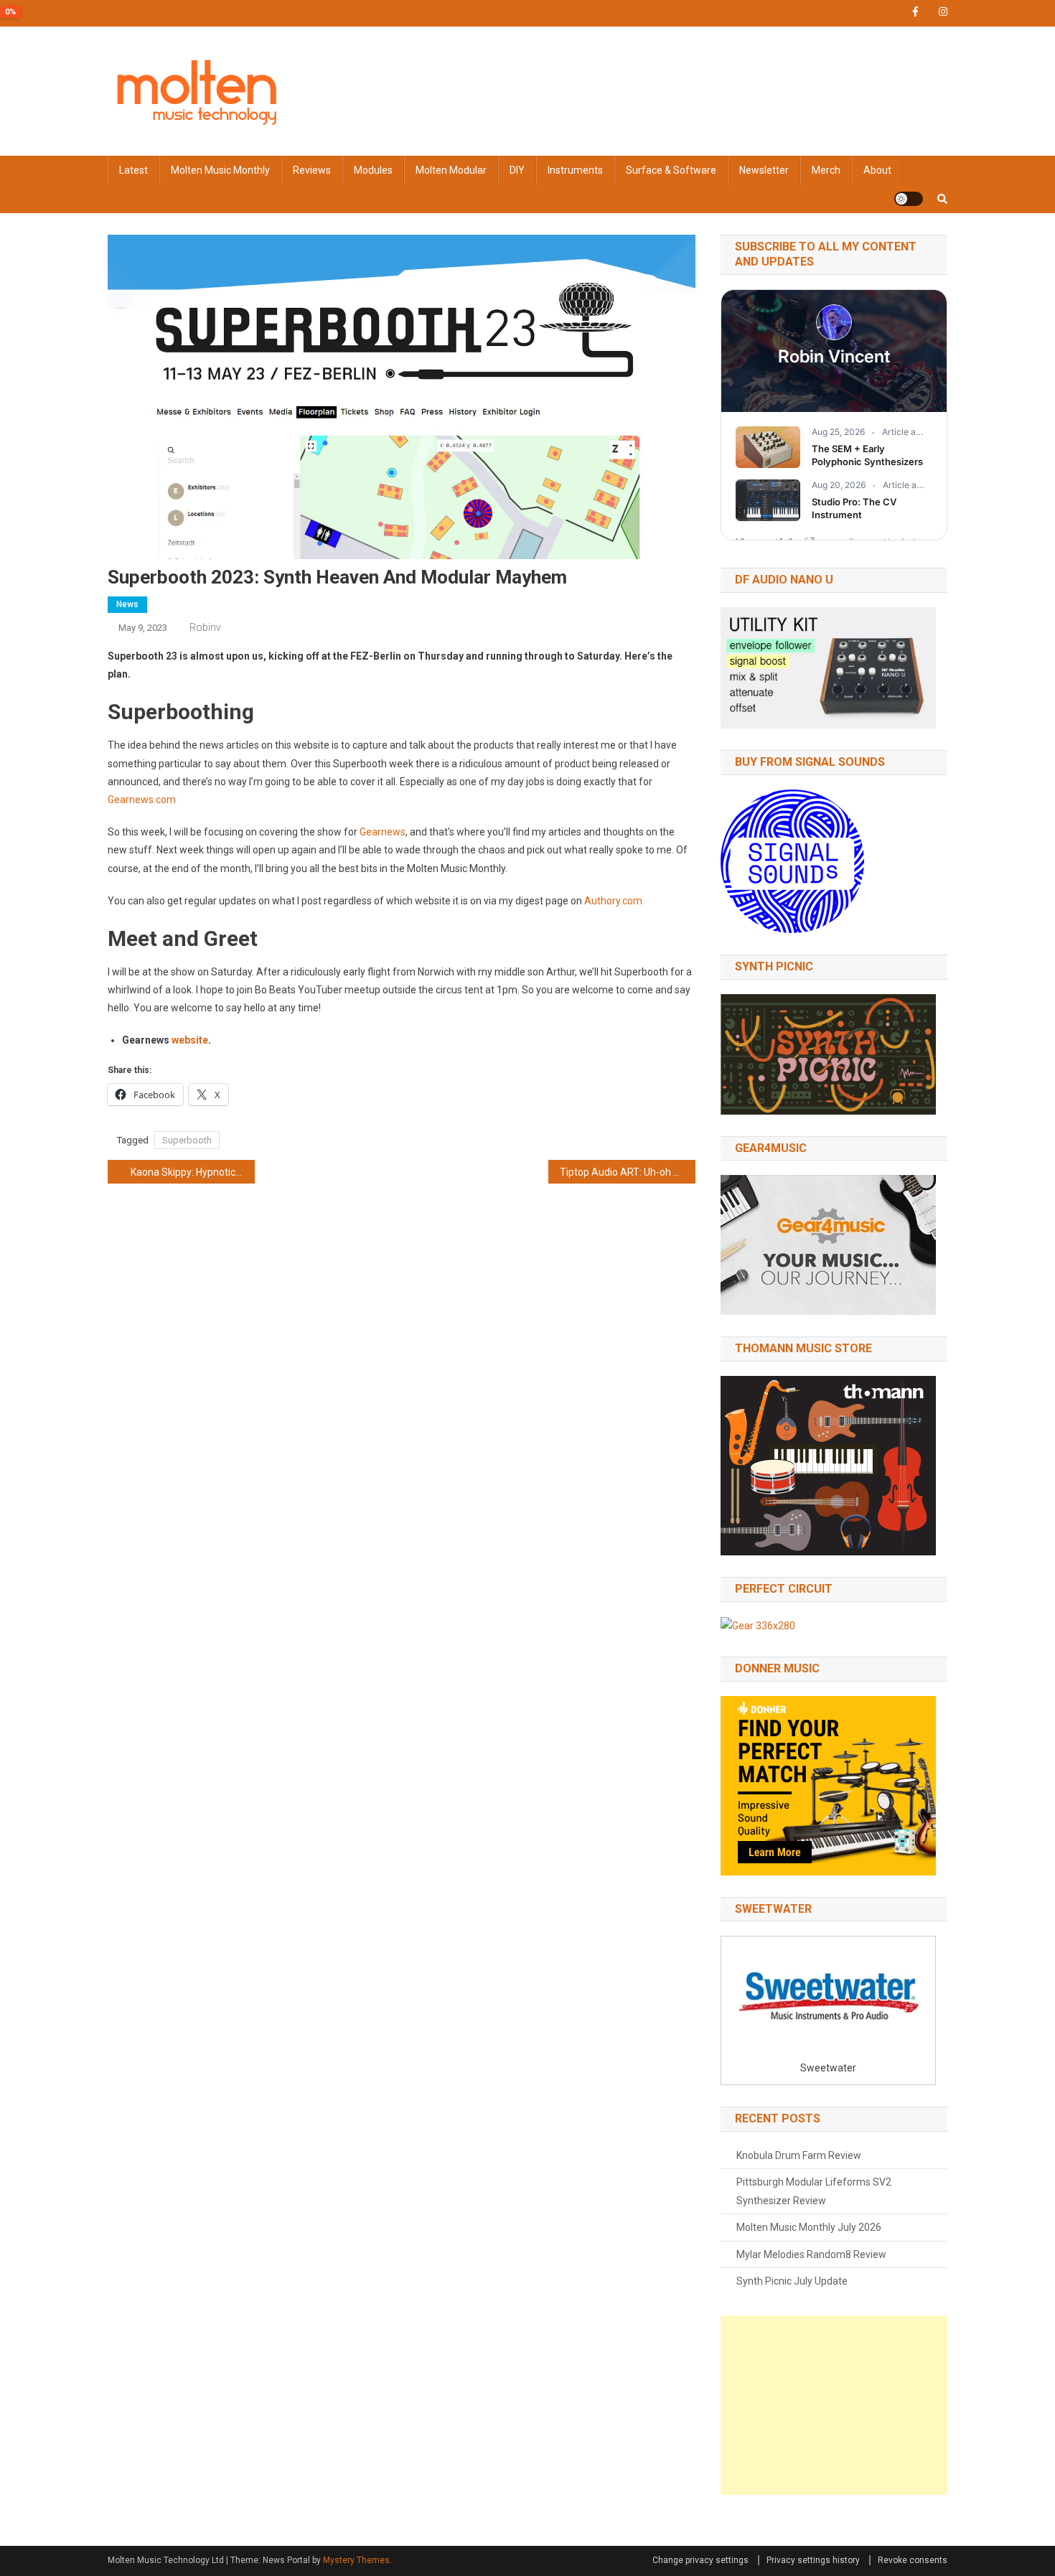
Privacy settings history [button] (813, 2560)
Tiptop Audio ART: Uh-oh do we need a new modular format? (628, 1172)
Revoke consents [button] (913, 2560)
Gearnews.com (142, 800)
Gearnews (383, 832)
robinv (205, 627)
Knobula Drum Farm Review (799, 2155)
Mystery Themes (356, 2560)
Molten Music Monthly (220, 170)
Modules (373, 170)
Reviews (312, 170)
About (877, 170)
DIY (517, 170)
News (127, 604)
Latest (133, 170)
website (190, 1040)
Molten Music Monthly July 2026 (809, 2227)
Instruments (575, 170)
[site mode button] (909, 199)
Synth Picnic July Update (792, 2281)
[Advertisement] (834, 2405)
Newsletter (764, 170)
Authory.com (613, 901)
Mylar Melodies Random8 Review (811, 2254)
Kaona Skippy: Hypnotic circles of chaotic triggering (193, 1172)
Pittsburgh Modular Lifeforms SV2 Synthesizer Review (814, 2191)
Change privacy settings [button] (700, 2560)
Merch (826, 170)
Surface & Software (671, 170)
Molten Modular (451, 170)
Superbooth (187, 1140)
